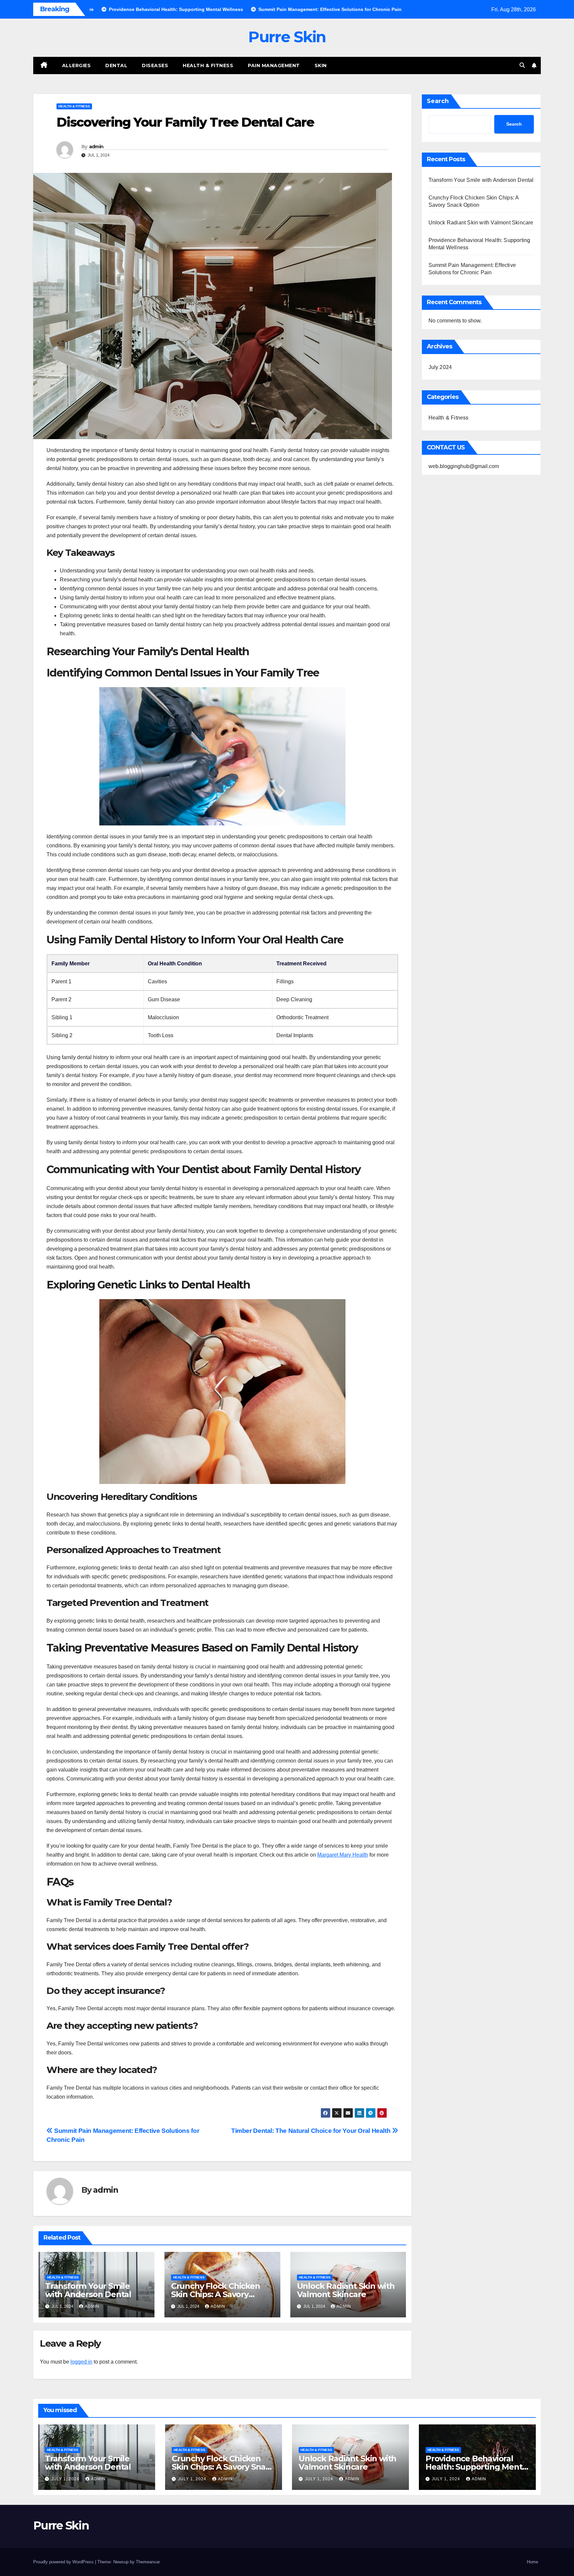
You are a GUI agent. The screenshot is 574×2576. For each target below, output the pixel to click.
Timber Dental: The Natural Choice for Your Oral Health (312, 2131)
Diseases (155, 65)
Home (532, 2562)
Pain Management (274, 65)
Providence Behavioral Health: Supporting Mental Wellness (477, 2467)
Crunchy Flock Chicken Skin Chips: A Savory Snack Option (216, 2294)
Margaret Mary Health (343, 1855)
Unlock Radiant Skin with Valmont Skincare (346, 2290)
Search (438, 101)
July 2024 (440, 367)
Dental (116, 65)
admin (96, 147)
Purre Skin (287, 37)
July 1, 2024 (66, 2479)
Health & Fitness (208, 65)
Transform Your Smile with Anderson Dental (88, 2290)
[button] (522, 65)
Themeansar (148, 2562)
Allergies (77, 65)
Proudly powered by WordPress (64, 2562)
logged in (81, 2362)
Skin (321, 65)
